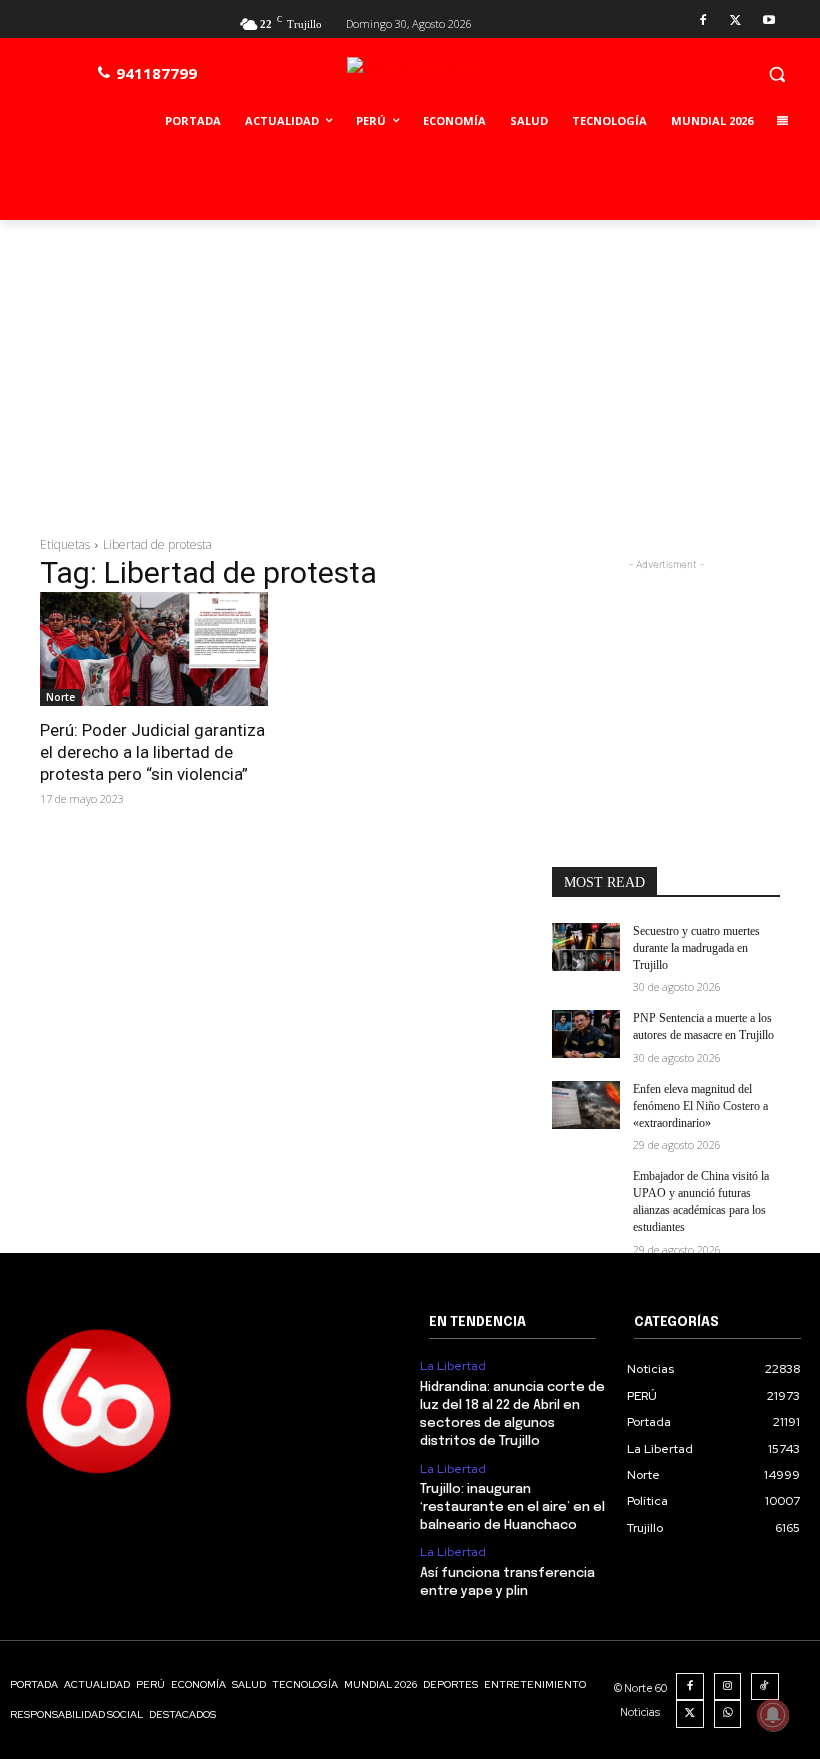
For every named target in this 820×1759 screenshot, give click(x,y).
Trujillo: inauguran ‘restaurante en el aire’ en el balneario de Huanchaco (512, 1507)
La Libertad (453, 1366)
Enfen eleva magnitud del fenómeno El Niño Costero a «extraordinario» (700, 1106)
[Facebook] (703, 21)
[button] (776, 73)
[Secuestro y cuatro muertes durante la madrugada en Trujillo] (586, 947)
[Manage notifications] (773, 1715)
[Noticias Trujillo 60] (457, 78)
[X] (735, 21)
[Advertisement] (410, 370)
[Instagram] (728, 1687)
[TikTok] (765, 1687)
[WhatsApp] (728, 1714)
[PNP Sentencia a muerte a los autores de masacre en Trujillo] (586, 1034)
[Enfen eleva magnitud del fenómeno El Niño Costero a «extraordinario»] (586, 1105)
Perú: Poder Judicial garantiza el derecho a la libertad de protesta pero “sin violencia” (152, 752)
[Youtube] (768, 21)
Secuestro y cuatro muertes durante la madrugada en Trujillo (696, 948)
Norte (60, 697)
